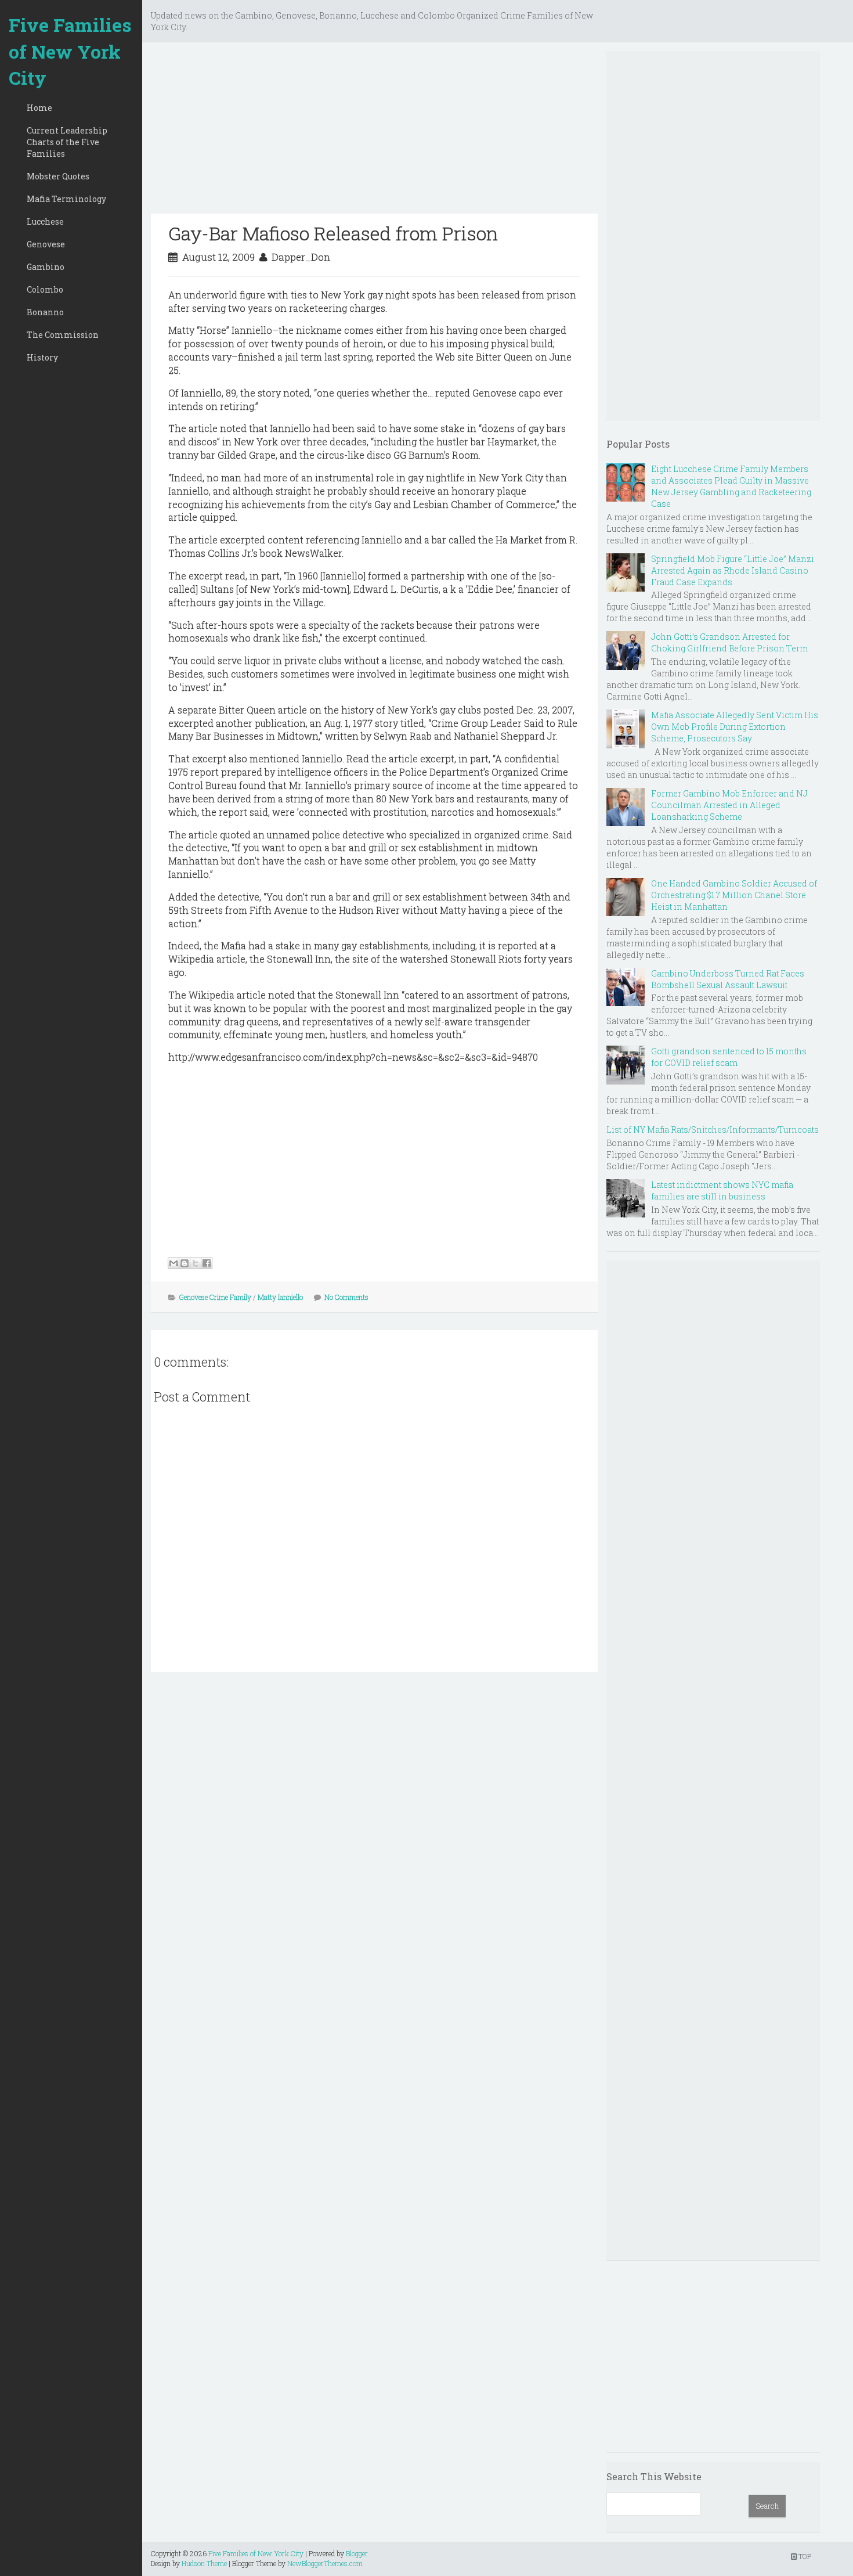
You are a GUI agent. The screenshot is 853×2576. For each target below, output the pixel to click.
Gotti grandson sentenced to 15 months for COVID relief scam (729, 1057)
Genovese (46, 244)
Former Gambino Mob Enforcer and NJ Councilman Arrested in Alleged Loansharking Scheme (729, 805)
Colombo (45, 289)
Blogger (357, 2553)
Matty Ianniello (280, 1297)
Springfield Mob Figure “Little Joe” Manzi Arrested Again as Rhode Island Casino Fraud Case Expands (733, 570)
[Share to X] (196, 1263)
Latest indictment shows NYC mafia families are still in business (722, 1190)
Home (39, 108)
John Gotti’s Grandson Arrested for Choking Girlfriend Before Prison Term (729, 642)
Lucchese (45, 221)
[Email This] (174, 1263)
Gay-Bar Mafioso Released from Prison (333, 233)
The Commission (63, 335)
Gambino (46, 267)
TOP (804, 2556)
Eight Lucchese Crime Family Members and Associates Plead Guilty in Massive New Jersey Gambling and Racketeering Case (731, 486)
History (42, 357)
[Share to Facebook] (207, 1263)
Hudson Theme (204, 2563)
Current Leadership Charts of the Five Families (67, 142)
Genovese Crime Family (215, 1297)
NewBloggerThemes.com (325, 2563)
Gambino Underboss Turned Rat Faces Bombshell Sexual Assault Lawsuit (728, 979)
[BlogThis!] (185, 1263)
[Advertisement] (374, 132)
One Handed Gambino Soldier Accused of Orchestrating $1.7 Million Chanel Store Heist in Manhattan (734, 895)
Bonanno (45, 312)
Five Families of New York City (70, 51)
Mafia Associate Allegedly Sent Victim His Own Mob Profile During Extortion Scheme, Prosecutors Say (735, 727)
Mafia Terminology (66, 199)
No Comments (346, 1297)
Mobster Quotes (58, 176)
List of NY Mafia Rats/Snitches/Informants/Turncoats (713, 1130)
